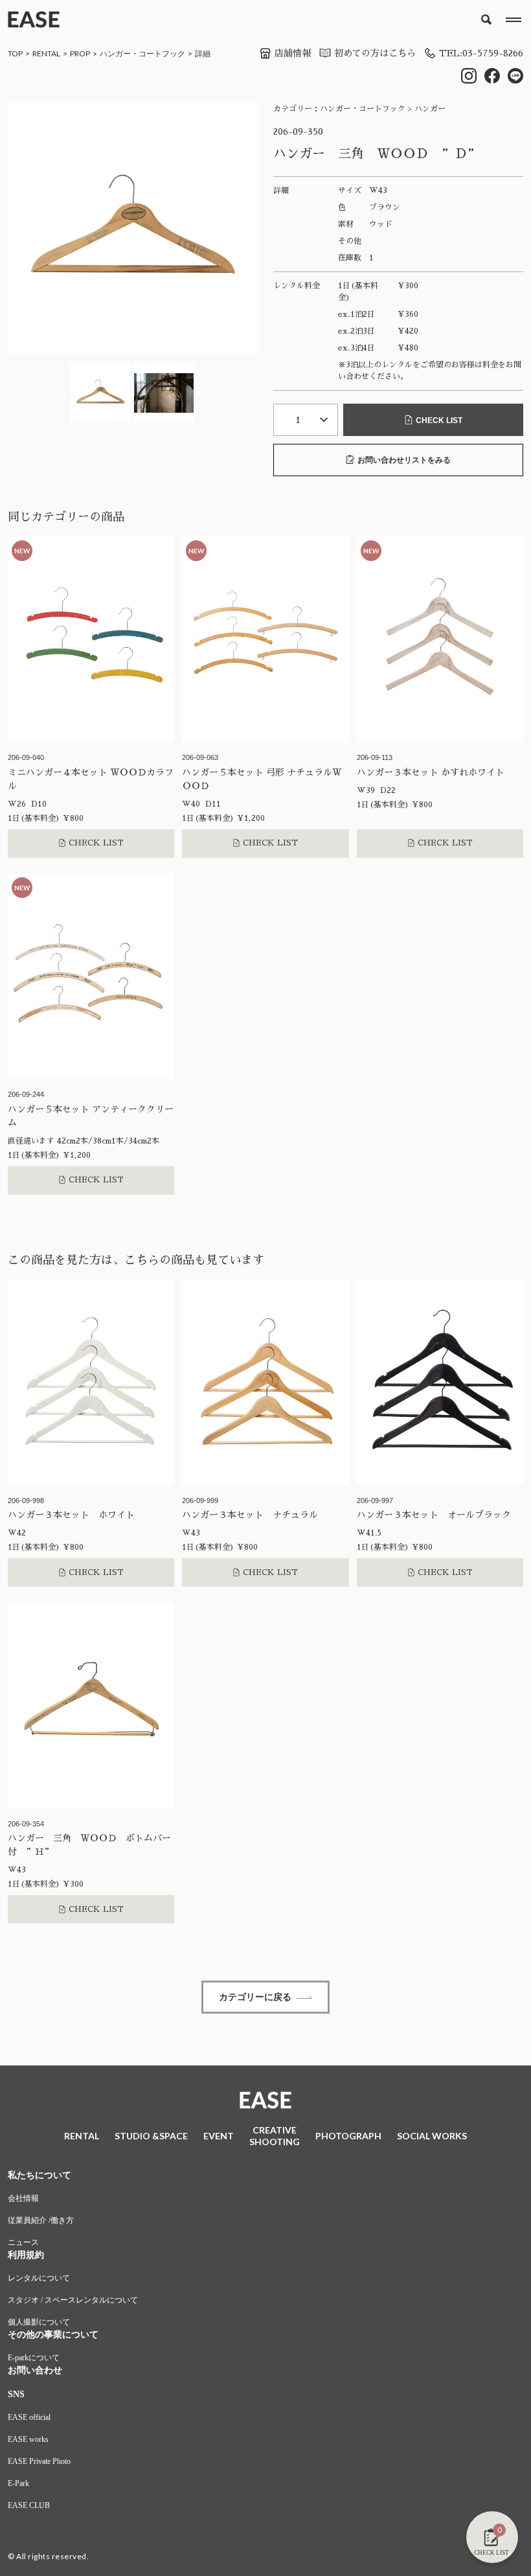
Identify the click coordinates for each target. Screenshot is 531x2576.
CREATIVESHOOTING (275, 2136)
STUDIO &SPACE (151, 2136)
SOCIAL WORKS (432, 2136)
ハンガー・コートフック (142, 53)
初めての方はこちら (375, 53)
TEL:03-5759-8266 (481, 53)
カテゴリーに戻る (255, 1997)
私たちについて (40, 2175)
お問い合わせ (35, 2370)
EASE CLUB (29, 2505)
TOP (15, 53)
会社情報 (23, 2198)
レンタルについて (39, 2278)
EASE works (28, 2439)
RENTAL (46, 53)
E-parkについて (34, 2358)
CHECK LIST (439, 420)
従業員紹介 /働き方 (41, 2220)
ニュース (23, 2242)
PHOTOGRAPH (348, 2136)
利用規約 (26, 2255)
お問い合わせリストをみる (404, 460)
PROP (80, 53)
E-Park (18, 2483)
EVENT (219, 2136)
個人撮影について (39, 2322)
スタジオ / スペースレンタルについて (73, 2300)
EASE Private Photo (39, 2461)
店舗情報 (293, 53)
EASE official (29, 2417)
